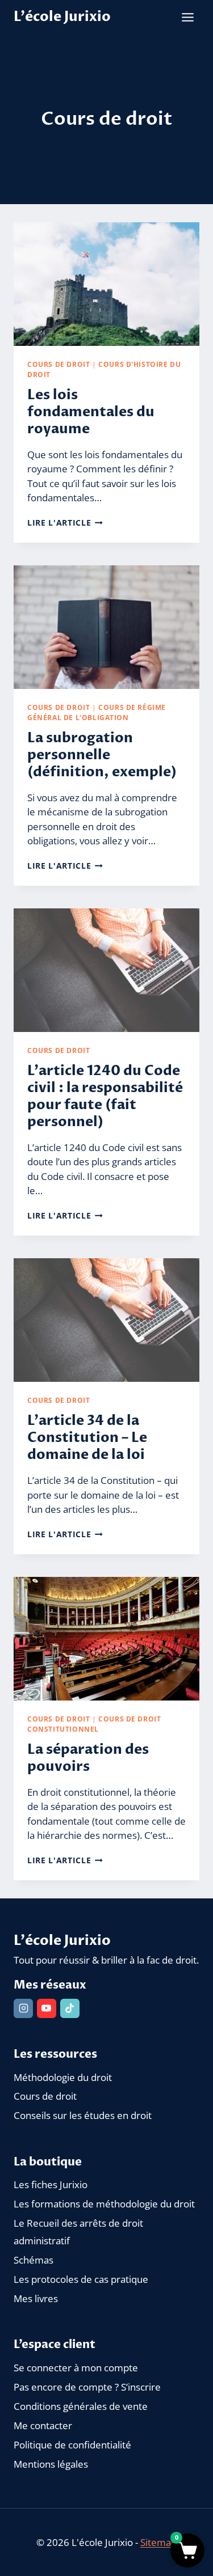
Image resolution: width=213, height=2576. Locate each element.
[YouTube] (47, 2008)
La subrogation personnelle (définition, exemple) (102, 755)
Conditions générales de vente (81, 2406)
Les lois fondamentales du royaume (91, 412)
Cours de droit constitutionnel (94, 1724)
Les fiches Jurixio (51, 2184)
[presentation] (106, 284)
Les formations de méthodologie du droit (104, 2204)
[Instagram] (23, 2008)
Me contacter (43, 2425)
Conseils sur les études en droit (83, 2115)
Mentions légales (51, 2464)
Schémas (34, 2260)
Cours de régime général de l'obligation (97, 712)
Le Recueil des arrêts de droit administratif (78, 2232)
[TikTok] (70, 2008)
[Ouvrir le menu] (187, 17)
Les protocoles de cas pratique (81, 2279)
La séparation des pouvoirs (88, 1758)
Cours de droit (59, 364)
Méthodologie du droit (63, 2077)
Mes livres (36, 2298)
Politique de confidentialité (72, 2445)
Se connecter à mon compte (76, 2368)
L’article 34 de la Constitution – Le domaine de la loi (87, 1438)
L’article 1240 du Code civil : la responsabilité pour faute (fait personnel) (105, 1096)
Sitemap (158, 2542)
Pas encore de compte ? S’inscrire (87, 2387)
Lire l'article (65, 523)
